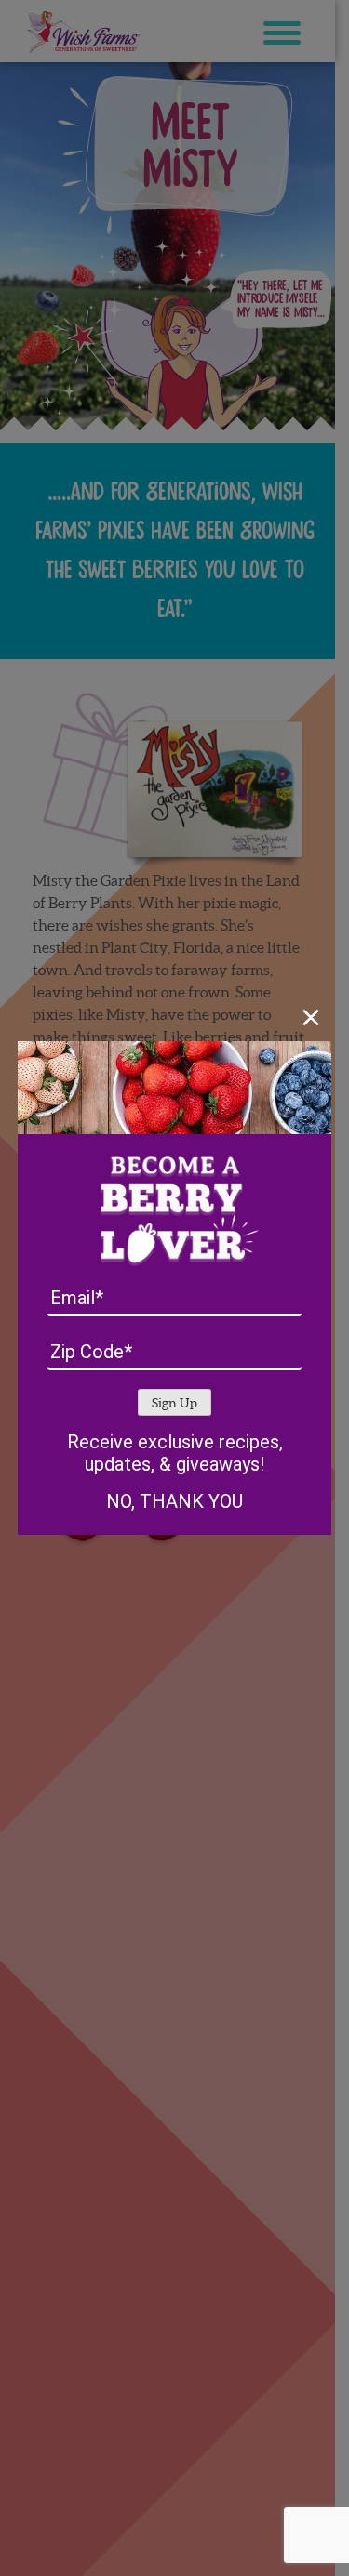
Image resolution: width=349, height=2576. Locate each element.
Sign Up (174, 1403)
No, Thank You (174, 1501)
